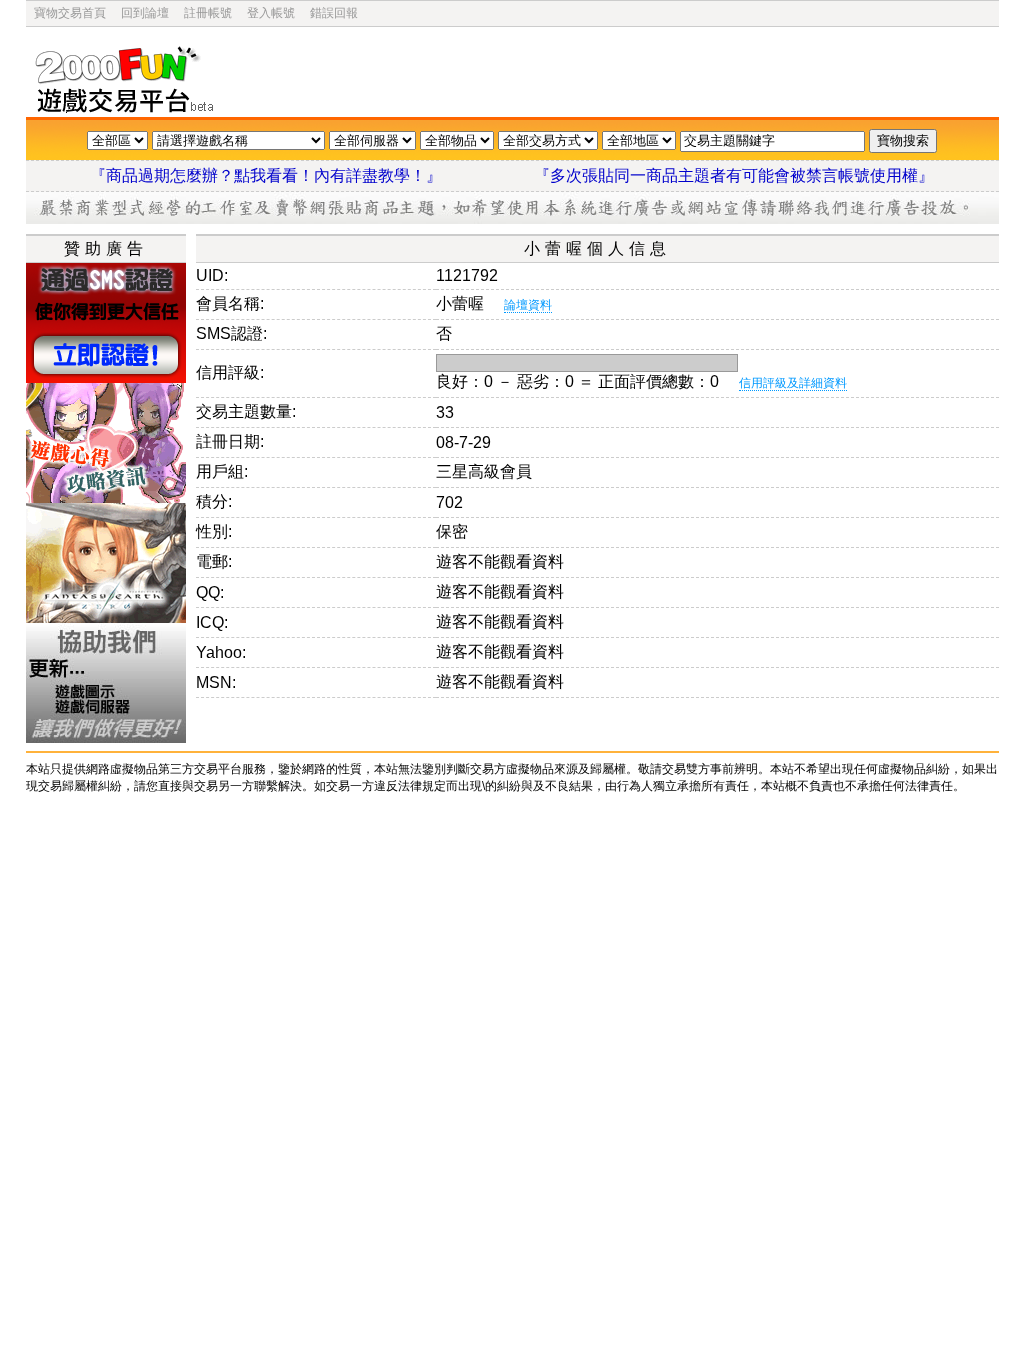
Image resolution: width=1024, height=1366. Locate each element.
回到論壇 (145, 13)
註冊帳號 (208, 13)
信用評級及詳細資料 (793, 383)
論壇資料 (528, 305)
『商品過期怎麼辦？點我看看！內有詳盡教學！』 (290, 175)
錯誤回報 (334, 13)
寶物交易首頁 (70, 13)
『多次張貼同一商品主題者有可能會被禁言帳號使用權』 (734, 175)
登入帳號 (271, 13)
